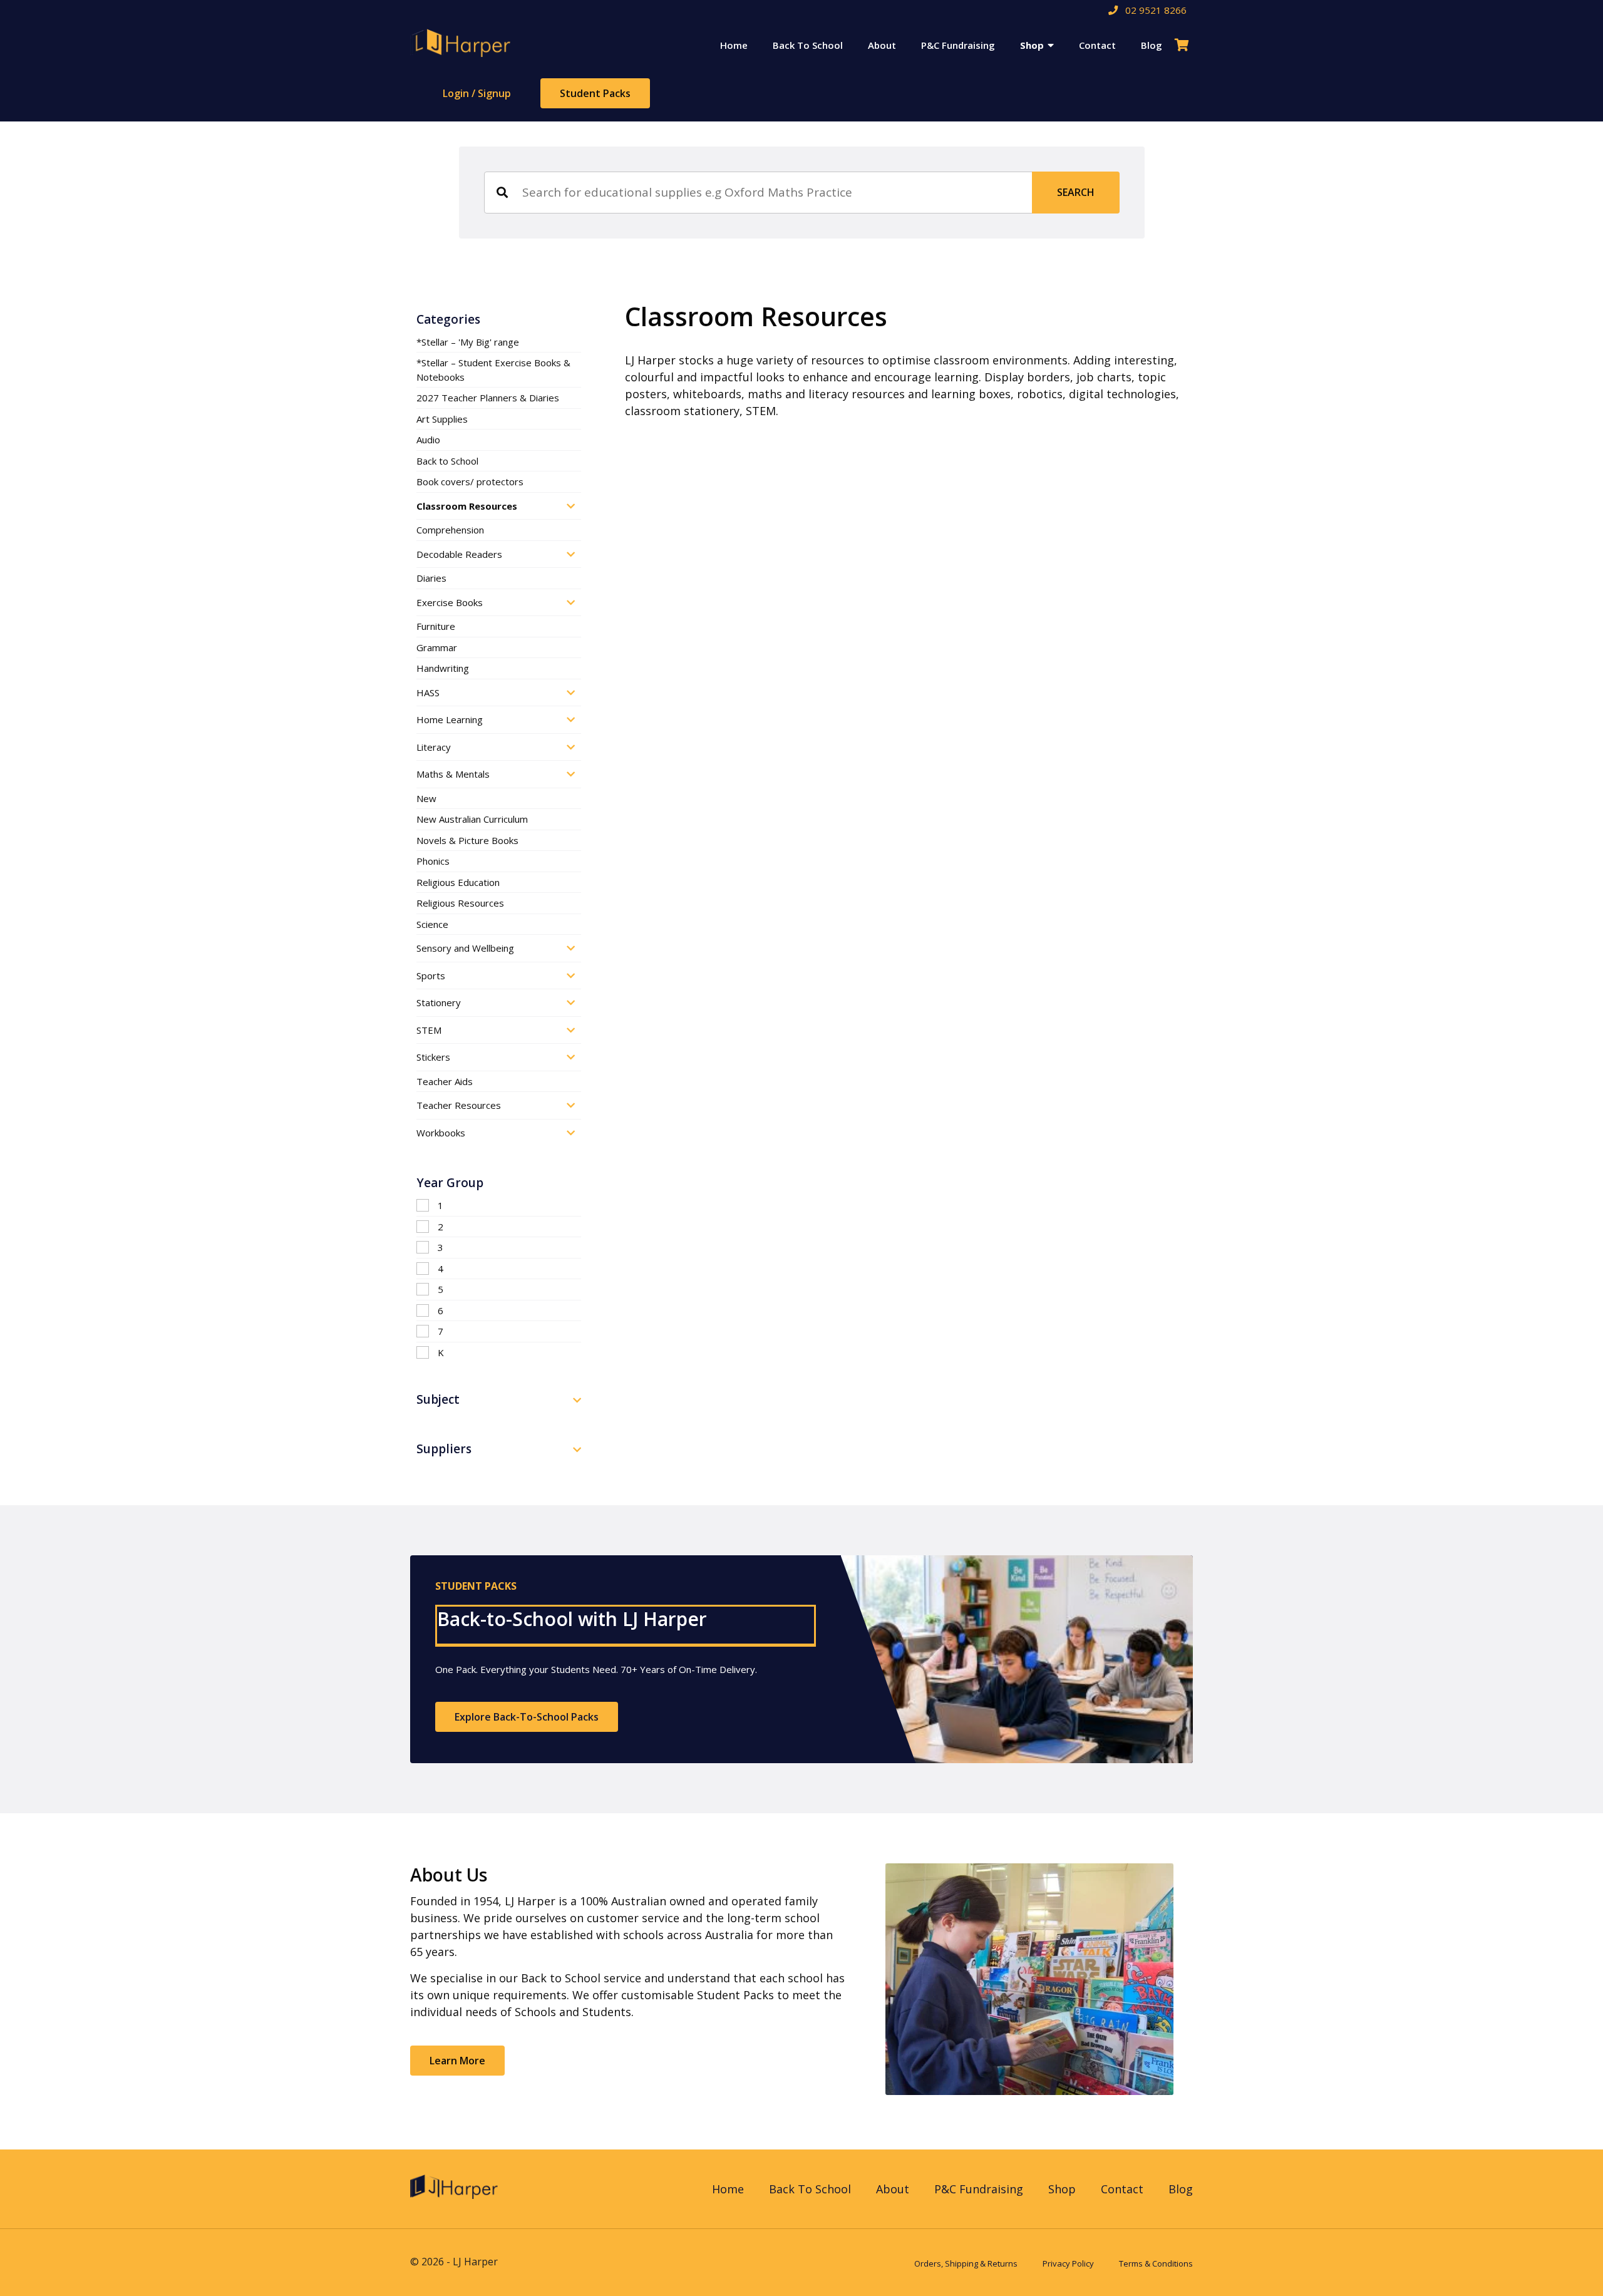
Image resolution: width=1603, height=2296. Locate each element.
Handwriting (443, 668)
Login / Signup (477, 93)
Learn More (457, 2061)
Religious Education (458, 882)
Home (734, 45)
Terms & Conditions (1156, 2263)
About (882, 45)
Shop (1032, 45)
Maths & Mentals (453, 774)
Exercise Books (450, 602)
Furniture (436, 626)
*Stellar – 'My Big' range (468, 342)
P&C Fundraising (958, 45)
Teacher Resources (459, 1105)
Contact (1097, 45)
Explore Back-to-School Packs (527, 1717)
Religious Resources (460, 903)
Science (432, 924)
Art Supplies (442, 419)
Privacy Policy (1068, 2263)
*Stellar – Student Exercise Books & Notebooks (493, 370)
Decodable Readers (459, 554)
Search (1076, 192)
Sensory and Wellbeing (465, 948)
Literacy (434, 747)
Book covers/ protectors (470, 481)
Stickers (433, 1057)
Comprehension (450, 530)
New (426, 798)
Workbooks (441, 1133)
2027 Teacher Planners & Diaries (488, 398)
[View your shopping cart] (1184, 45)
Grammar (437, 647)
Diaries (431, 578)
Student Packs (595, 93)
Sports (431, 976)
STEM (429, 1030)
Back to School (447, 461)
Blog (1152, 45)
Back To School (808, 45)
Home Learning (450, 719)
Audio (428, 440)
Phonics (433, 861)
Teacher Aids (445, 1081)
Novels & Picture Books (467, 840)
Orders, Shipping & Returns (966, 2263)
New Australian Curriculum (472, 819)
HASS (428, 692)
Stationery (439, 1002)
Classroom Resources (467, 506)
